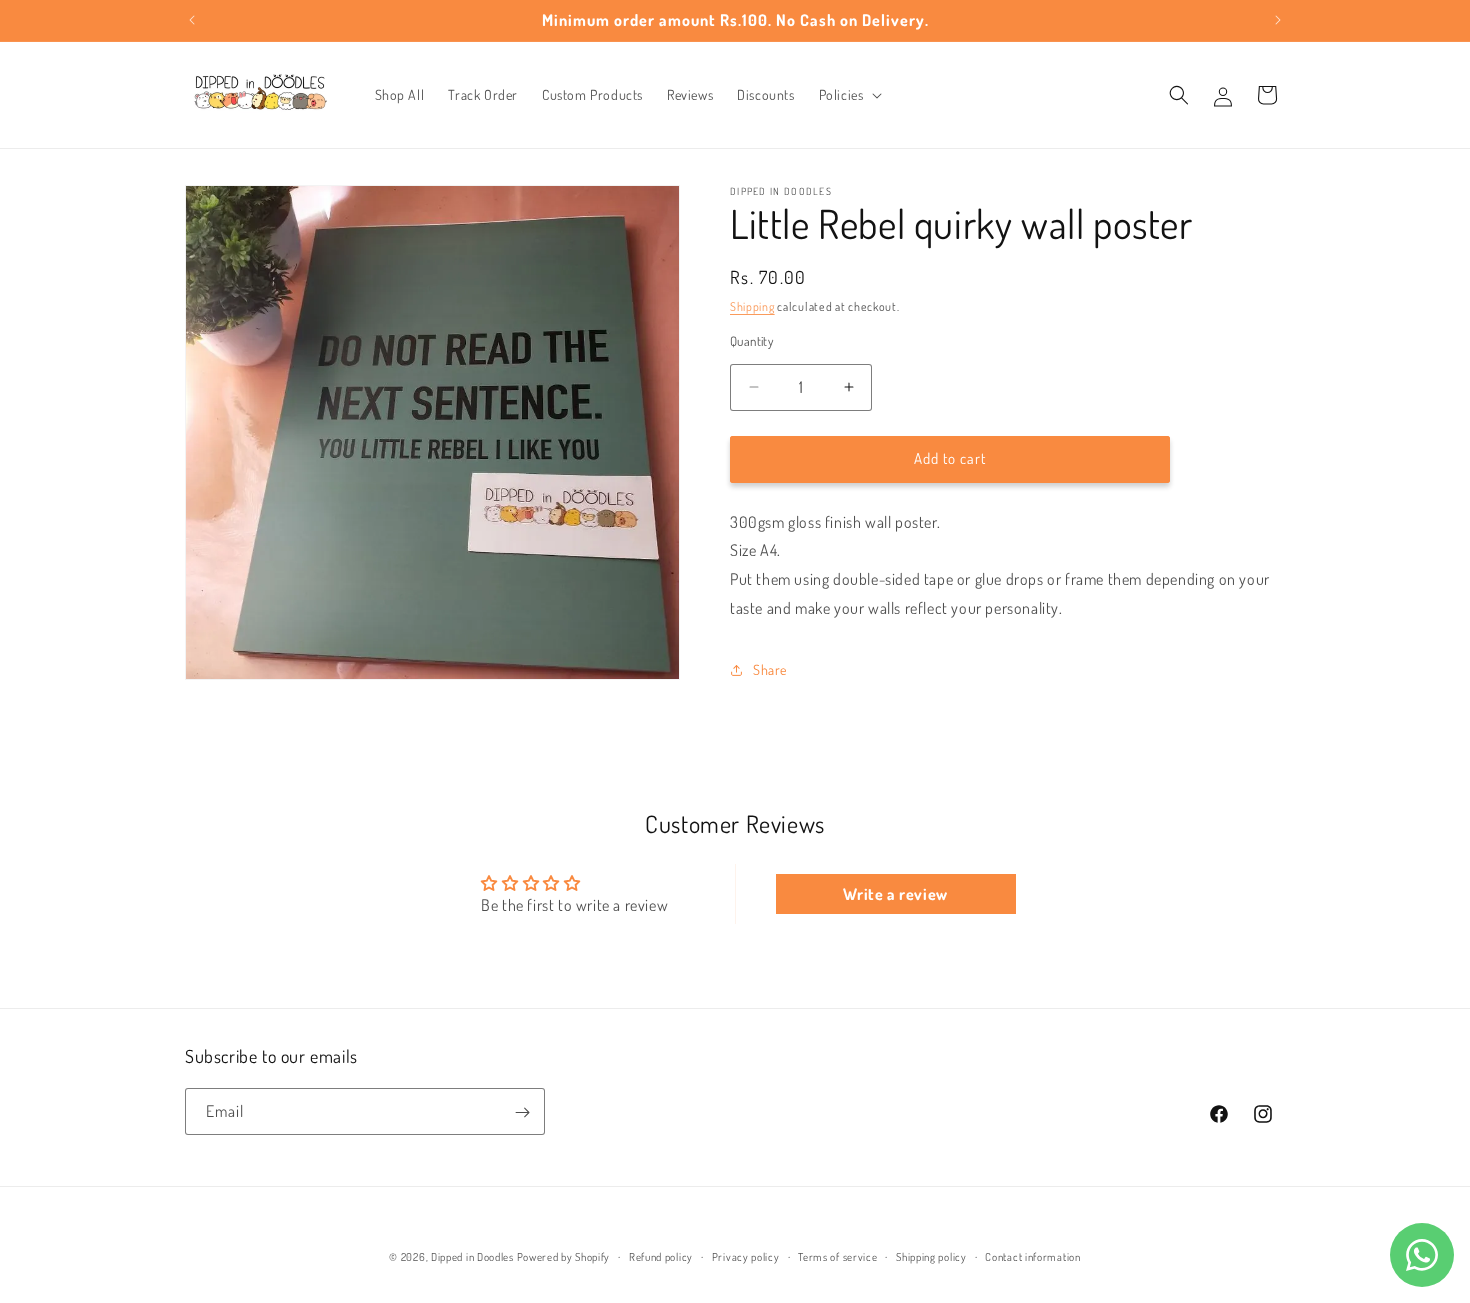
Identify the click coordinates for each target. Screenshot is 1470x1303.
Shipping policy (931, 1257)
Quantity (751, 341)
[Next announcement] (1278, 20)
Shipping (752, 306)
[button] (849, 95)
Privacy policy (746, 1257)
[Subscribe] (522, 1112)
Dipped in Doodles (472, 1257)
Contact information (1032, 1257)
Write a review (895, 894)
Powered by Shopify (564, 1257)
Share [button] (770, 669)
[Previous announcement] (192, 20)
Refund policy (661, 1257)
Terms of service (837, 1257)
